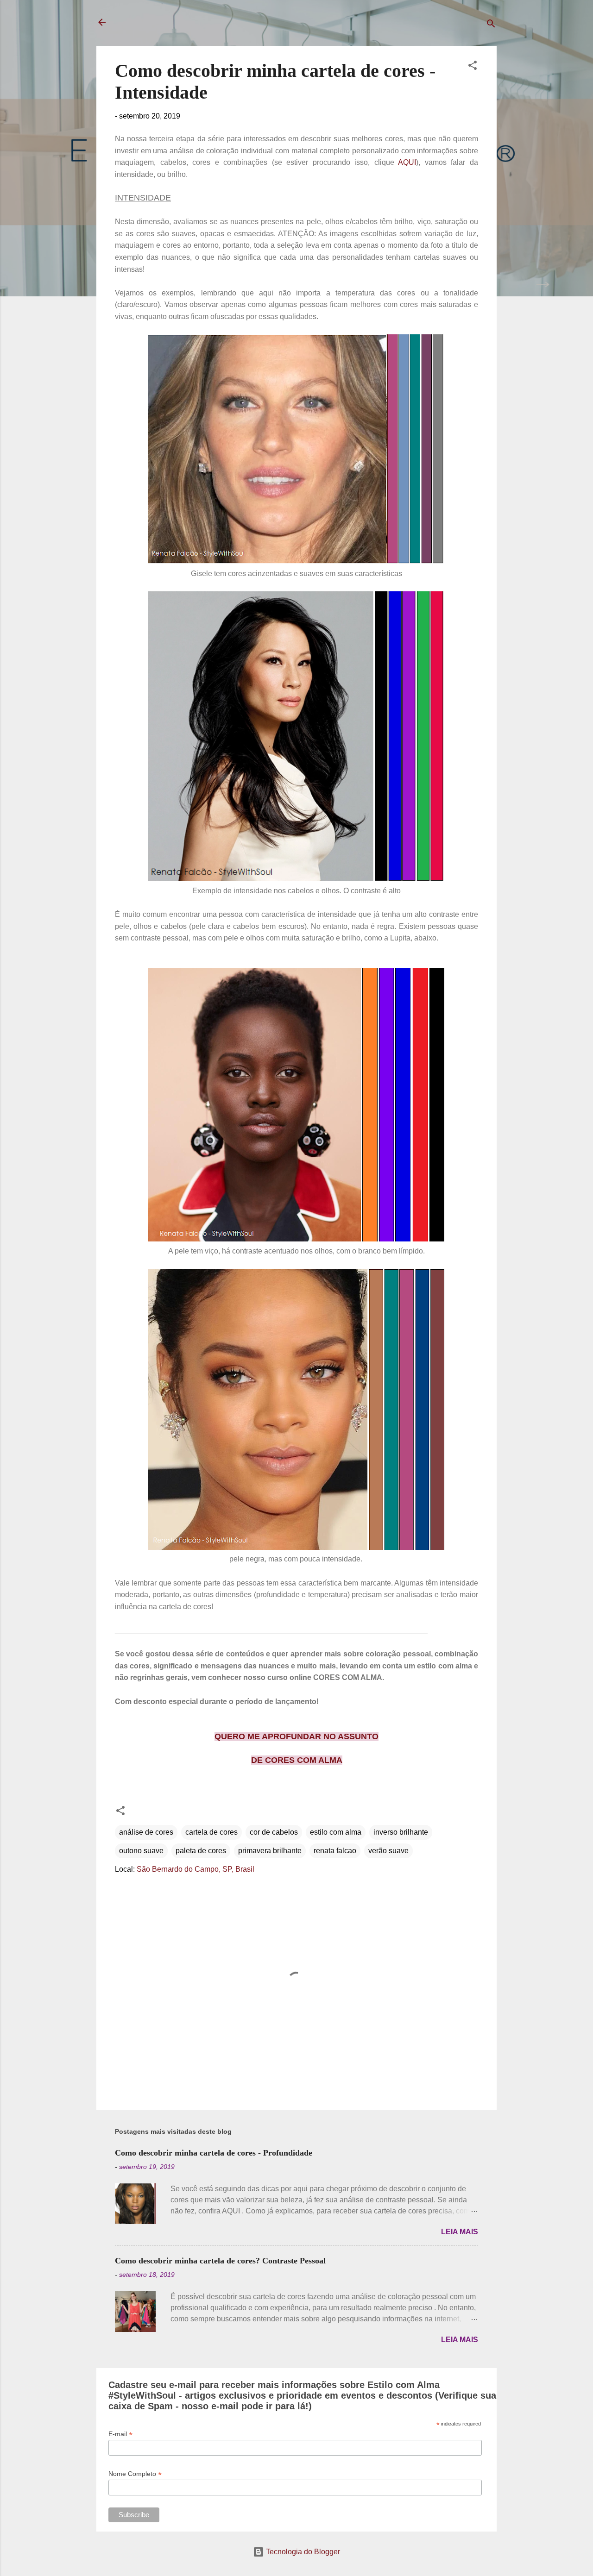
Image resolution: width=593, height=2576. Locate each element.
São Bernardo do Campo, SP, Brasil (196, 1869)
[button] (473, 67)
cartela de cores (211, 1832)
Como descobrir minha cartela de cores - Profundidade (214, 2153)
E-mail (120, 2434)
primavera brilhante (270, 1851)
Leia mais (460, 2232)
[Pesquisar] (491, 25)
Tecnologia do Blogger (302, 2552)
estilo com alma (336, 1832)
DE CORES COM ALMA (297, 1760)
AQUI (407, 162)
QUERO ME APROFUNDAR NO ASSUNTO (296, 1736)
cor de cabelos (274, 1832)
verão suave (388, 1851)
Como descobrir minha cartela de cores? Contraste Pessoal (220, 2261)
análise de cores (146, 1832)
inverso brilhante (401, 1832)
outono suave (141, 1851)
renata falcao (335, 1851)
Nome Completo (135, 2474)
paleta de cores (201, 1851)
